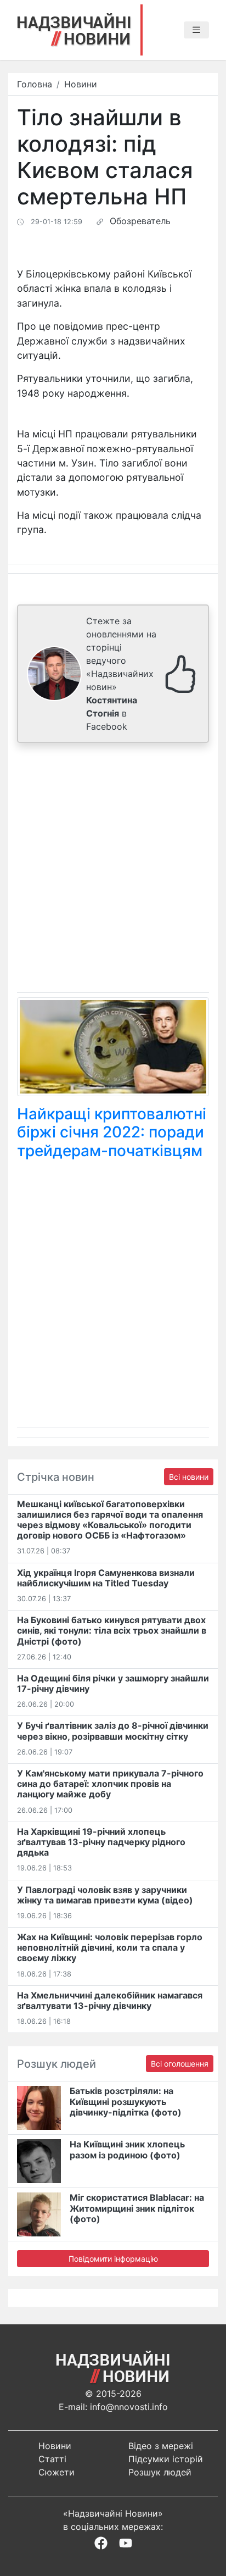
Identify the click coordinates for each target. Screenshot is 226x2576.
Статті (52, 2459)
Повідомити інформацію (113, 2259)
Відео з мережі (161, 2446)
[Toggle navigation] (196, 30)
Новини (81, 84)
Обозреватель (140, 221)
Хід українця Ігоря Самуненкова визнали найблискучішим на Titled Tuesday (106, 1578)
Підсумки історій (166, 2459)
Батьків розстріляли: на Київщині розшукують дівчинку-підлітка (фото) (126, 2101)
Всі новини (189, 1477)
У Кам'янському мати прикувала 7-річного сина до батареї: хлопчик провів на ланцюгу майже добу (110, 1784)
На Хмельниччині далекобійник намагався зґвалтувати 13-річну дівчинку (110, 2000)
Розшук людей (160, 2472)
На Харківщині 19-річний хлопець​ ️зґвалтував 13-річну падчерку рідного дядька (101, 1842)
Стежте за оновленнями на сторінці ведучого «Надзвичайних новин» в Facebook (121, 674)
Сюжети (56, 2472)
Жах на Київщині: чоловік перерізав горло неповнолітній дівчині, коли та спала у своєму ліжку (110, 1947)
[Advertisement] (113, 870)
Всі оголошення (180, 2064)
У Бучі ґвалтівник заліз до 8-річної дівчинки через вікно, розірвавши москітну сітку (113, 1731)
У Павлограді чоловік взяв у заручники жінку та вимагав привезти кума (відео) (105, 1895)
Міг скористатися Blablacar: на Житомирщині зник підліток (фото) (137, 2208)
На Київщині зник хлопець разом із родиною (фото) (127, 2149)
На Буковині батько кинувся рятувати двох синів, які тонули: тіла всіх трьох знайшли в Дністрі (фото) (112, 1630)
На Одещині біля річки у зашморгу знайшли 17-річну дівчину (113, 1683)
